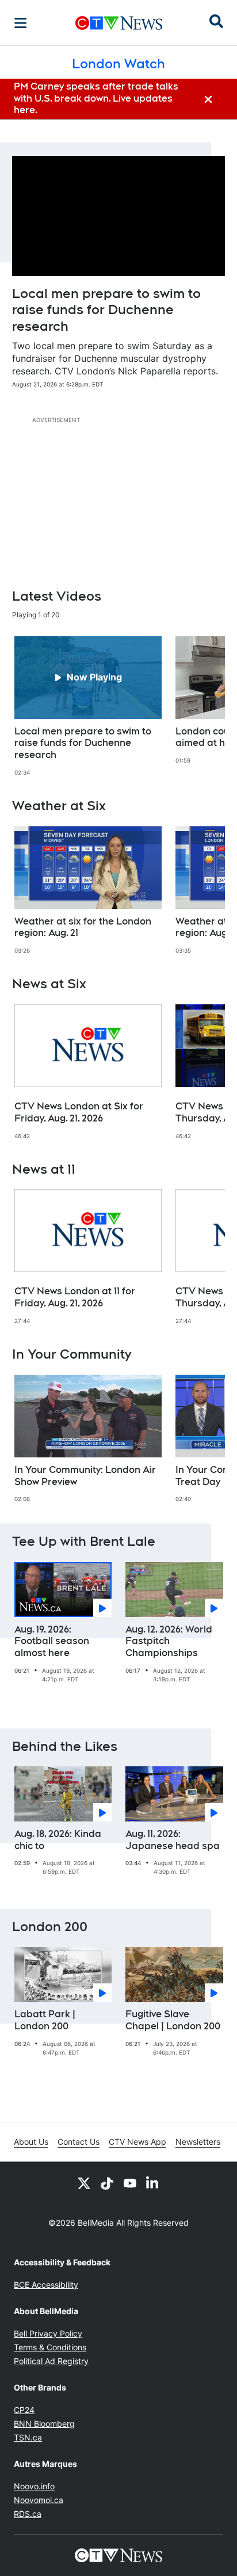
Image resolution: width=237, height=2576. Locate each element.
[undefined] (88, 706)
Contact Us (79, 2142)
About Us (31, 2142)
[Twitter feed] (84, 2183)
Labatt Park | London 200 (45, 2020)
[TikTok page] (107, 2183)
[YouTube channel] (130, 2183)
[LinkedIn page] (153, 2183)
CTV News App (137, 2142)
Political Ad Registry (51, 2361)
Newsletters (198, 2142)
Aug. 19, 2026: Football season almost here (52, 1641)
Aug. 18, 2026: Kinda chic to (58, 1840)
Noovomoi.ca (39, 2500)
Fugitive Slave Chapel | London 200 (173, 2020)
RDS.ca (28, 2514)
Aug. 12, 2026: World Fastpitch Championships (169, 1641)
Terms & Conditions (50, 2347)
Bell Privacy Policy (48, 2333)
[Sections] (21, 23)
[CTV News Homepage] (119, 23)
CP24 (24, 2410)
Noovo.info (34, 2486)
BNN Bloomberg (44, 2424)
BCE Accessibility (46, 2285)
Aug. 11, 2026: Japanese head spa (173, 1840)
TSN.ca (28, 2437)
